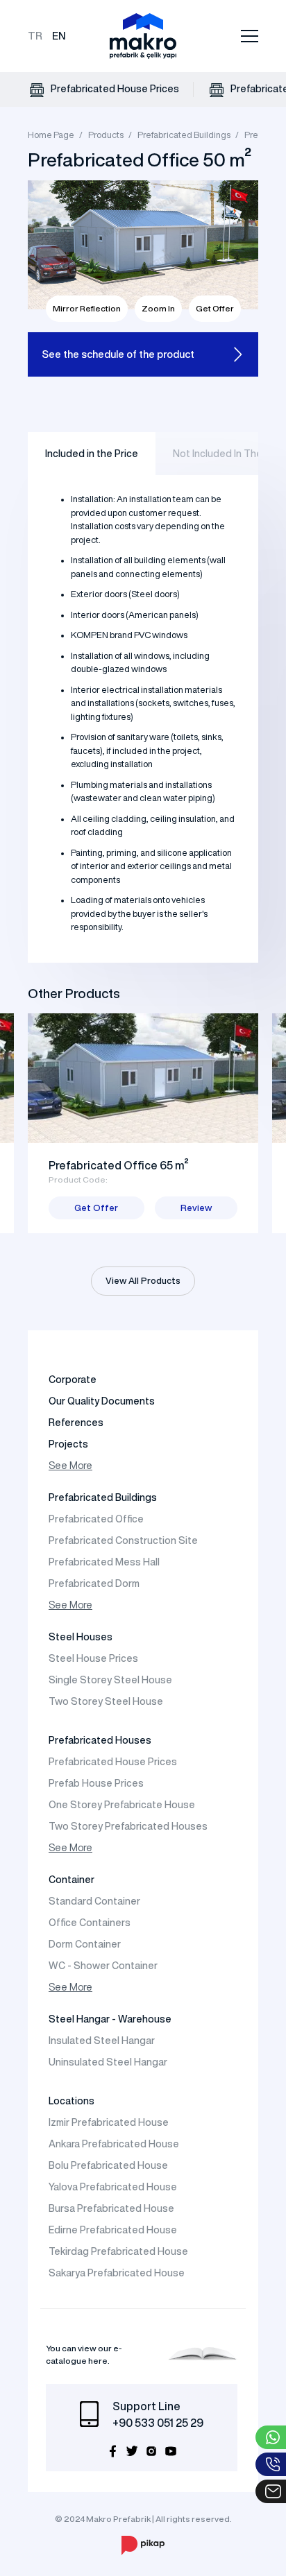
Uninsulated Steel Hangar (108, 2062)
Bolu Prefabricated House (108, 2165)
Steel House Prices (93, 1658)
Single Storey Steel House (110, 1680)
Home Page (51, 135)
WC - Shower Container (103, 1966)
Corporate (73, 1380)
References (76, 1423)
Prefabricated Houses (100, 1740)
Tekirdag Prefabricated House (118, 2251)
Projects (68, 1444)
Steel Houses (81, 1637)
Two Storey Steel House (106, 1701)
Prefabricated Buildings (184, 135)
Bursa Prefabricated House (111, 2208)
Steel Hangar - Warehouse (110, 2019)
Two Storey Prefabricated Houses (128, 1826)
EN (59, 36)
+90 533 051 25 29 (158, 2423)
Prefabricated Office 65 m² (119, 1165)
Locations (71, 2101)
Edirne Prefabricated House (113, 2230)
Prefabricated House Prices (114, 89)
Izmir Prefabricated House (109, 2122)
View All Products (143, 1281)
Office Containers (90, 1923)
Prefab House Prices (96, 1783)
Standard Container (94, 1901)
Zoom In (158, 308)
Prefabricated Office (96, 1519)
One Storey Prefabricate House (122, 1805)
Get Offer (215, 308)
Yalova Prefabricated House (113, 2187)
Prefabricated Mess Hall (104, 1562)
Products (106, 135)
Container (71, 1880)
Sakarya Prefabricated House (117, 2273)
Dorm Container (85, 1944)
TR (35, 36)
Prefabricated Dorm (94, 1583)
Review (196, 1208)
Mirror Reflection (87, 308)
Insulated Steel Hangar (102, 2041)
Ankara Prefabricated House (114, 2144)
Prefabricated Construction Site (123, 1540)
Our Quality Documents (102, 1401)
